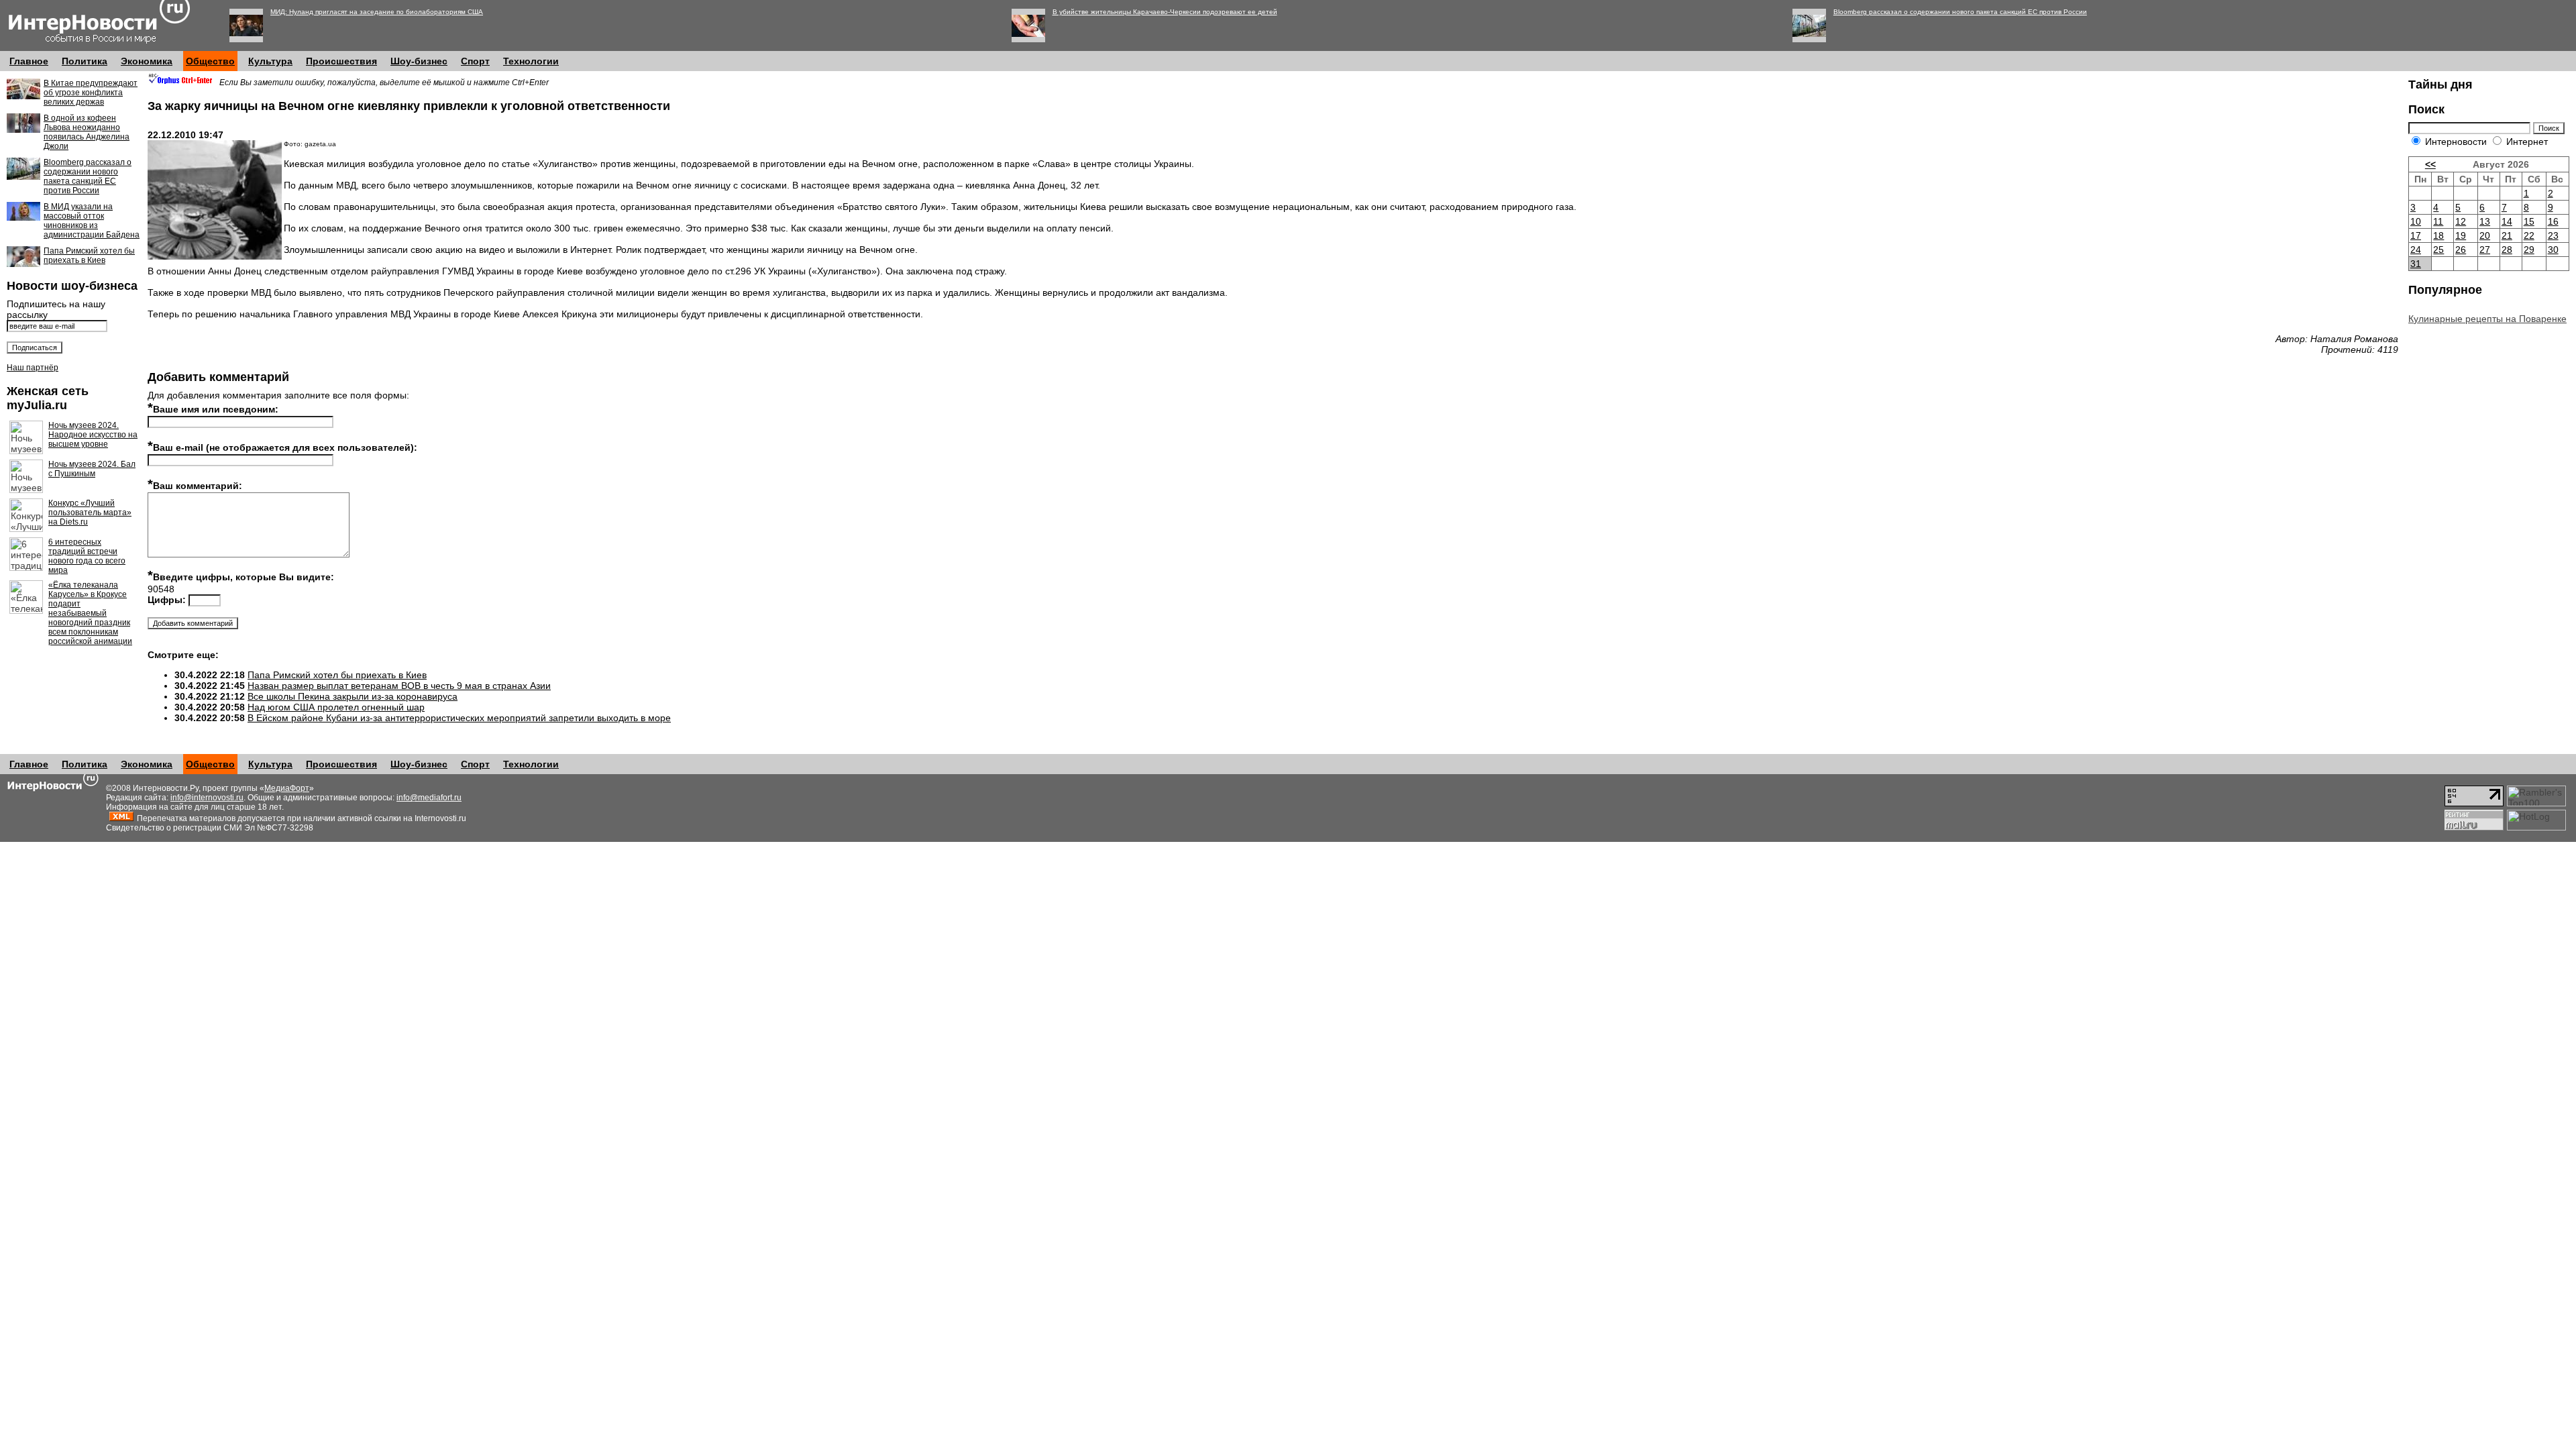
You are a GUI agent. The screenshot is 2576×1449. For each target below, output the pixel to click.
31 (2416, 264)
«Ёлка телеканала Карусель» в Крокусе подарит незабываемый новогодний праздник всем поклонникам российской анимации (90, 613)
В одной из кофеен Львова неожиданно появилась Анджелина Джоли (87, 132)
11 (2438, 221)
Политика (85, 61)
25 (2438, 250)
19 (2461, 235)
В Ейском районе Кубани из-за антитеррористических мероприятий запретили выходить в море (459, 718)
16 (2553, 221)
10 (2416, 221)
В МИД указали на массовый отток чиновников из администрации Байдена (92, 221)
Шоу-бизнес (419, 61)
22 (2529, 235)
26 (2461, 250)
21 (2507, 235)
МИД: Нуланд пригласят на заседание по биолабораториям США (377, 12)
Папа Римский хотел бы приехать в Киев (89, 256)
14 (2507, 221)
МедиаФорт (287, 788)
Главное (29, 61)
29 (2529, 250)
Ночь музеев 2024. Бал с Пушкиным (92, 469)
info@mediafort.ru (429, 798)
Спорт (475, 61)
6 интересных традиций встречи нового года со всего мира (87, 556)
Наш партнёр (33, 368)
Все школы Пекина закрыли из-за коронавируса (353, 696)
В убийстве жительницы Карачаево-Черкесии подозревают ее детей (1165, 12)
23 (2553, 235)
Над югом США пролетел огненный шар (336, 707)
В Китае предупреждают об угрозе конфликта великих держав (91, 93)
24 (2416, 250)
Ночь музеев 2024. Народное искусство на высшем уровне (93, 435)
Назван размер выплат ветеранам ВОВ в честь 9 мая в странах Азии (399, 686)
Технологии (531, 61)
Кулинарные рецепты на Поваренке (2487, 319)
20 (2485, 235)
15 (2529, 221)
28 (2507, 250)
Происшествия (341, 61)
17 (2416, 235)
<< (2430, 164)
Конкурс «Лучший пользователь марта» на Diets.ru (90, 513)
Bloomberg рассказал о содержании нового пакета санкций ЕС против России (1960, 12)
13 (2485, 221)
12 (2461, 221)
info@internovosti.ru (207, 798)
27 (2485, 250)
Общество (210, 61)
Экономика (147, 61)
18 (2438, 235)
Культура (270, 61)
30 (2553, 250)
